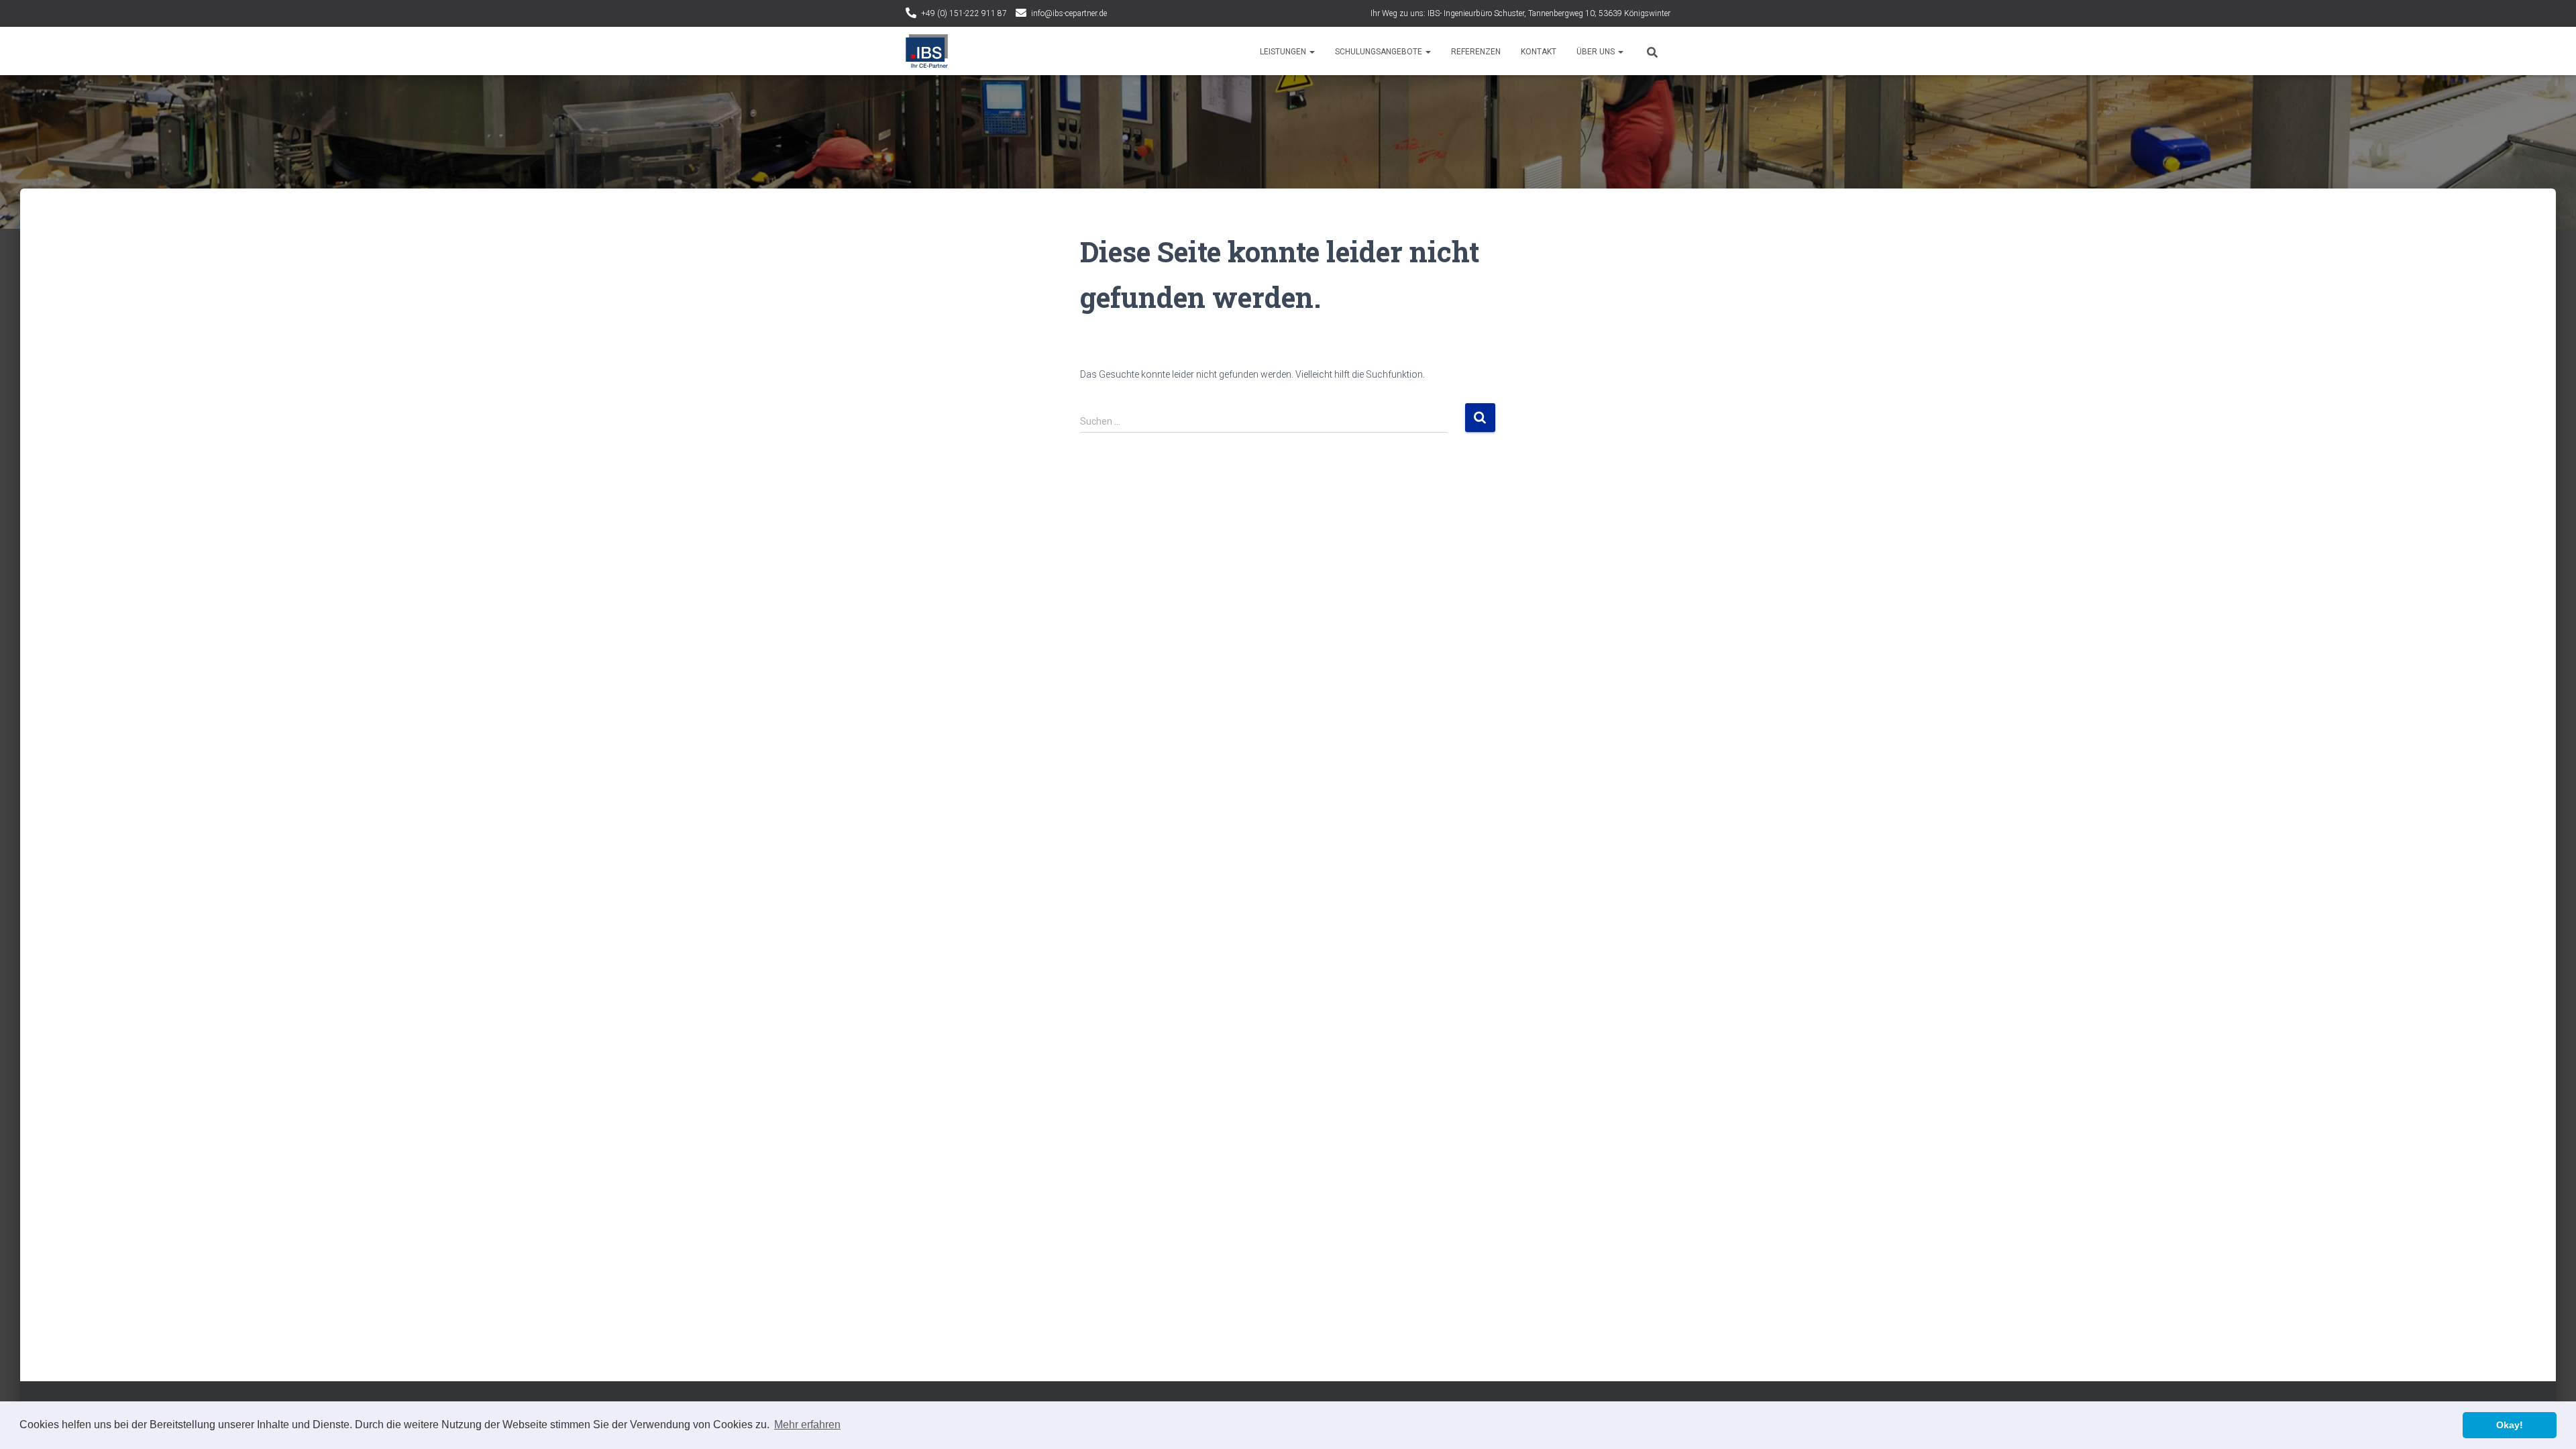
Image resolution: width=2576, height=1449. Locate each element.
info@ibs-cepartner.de (1069, 13)
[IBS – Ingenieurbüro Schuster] (927, 51)
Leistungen (1284, 52)
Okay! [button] (2510, 1425)
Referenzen (1476, 52)
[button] (1311, 52)
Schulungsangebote (1380, 52)
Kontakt (1539, 52)
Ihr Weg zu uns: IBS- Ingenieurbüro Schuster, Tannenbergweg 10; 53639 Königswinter (1520, 13)
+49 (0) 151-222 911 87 (964, 13)
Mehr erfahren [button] (807, 1425)
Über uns (1597, 52)
